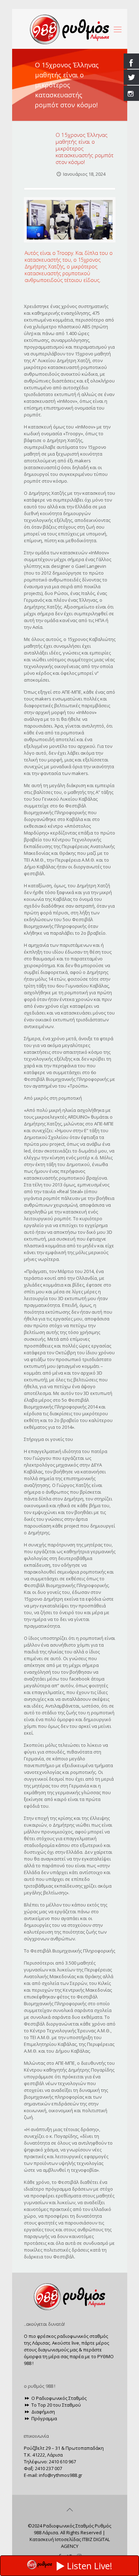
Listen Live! (90, 2566)
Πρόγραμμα (44, 2418)
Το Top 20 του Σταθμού (56, 2405)
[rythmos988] (70, 29)
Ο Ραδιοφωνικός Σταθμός (58, 2398)
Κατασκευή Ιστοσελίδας (55, 2539)
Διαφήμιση (43, 2412)
